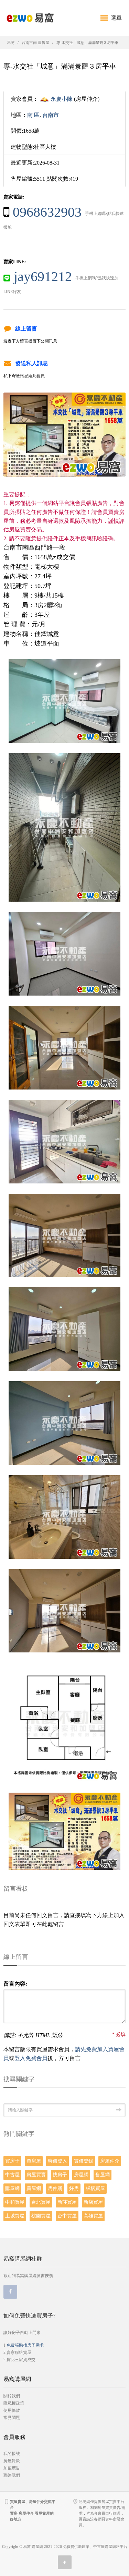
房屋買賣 (36, 2175)
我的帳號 (12, 2454)
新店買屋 (93, 2202)
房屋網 (81, 2175)
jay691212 (43, 276)
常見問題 (12, 2418)
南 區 (33, 115)
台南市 (51, 115)
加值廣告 (12, 2468)
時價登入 (57, 2161)
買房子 (12, 2161)
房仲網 (55, 2188)
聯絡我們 (12, 2475)
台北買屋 (41, 2202)
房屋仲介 (110, 2161)
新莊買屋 (67, 2202)
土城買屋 (15, 2216)
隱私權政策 (14, 2403)
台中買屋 (67, 2216)
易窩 (11, 43)
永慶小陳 (62, 99)
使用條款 (12, 2410)
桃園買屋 (41, 2216)
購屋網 (12, 2188)
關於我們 (12, 2396)
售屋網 (103, 2175)
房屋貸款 (12, 2461)
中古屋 (12, 2175)
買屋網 (34, 2188)
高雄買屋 (93, 2216)
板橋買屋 (95, 2188)
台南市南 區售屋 (35, 43)
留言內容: (15, 1984)
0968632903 (47, 212)
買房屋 (34, 2161)
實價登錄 (84, 2161)
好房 (74, 2188)
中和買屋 (15, 2202)
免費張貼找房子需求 (25, 2345)
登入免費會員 (31, 2058)
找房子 (60, 2175)
